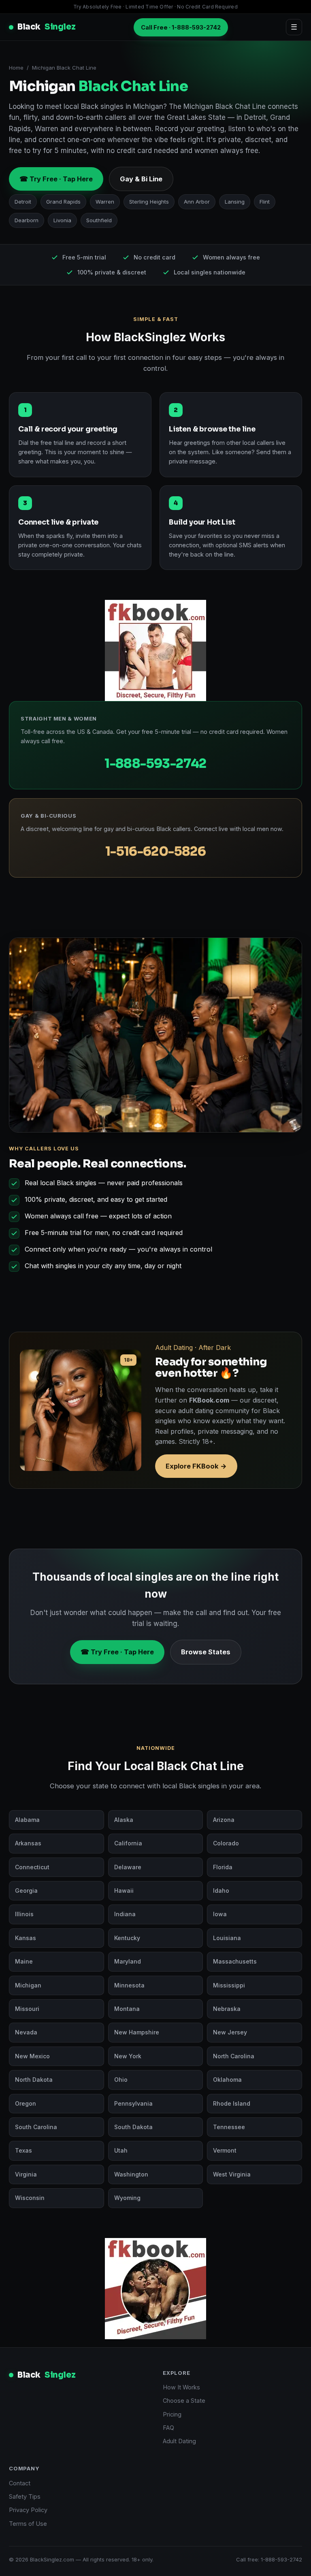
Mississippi (229, 1985)
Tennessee (229, 2127)
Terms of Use (28, 2524)
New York (128, 2056)
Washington (131, 2174)
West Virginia (232, 2174)
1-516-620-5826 (155, 851)
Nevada (26, 2032)
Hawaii (124, 1891)
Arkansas (28, 1843)
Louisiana (227, 1938)
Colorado (226, 1843)
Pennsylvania (133, 2103)
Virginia (26, 2174)
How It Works (181, 2387)
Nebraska (227, 2009)
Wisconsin (30, 2198)
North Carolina (234, 2056)
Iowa (220, 1914)
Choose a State (184, 2401)
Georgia (26, 1891)
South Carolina (36, 2127)
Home (16, 68)
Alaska (124, 1820)
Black (46, 27)
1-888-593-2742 (155, 764)
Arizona (224, 1820)
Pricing (172, 2414)
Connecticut (32, 1867)
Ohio (121, 2080)
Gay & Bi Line (141, 179)
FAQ (168, 2428)
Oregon (26, 2103)
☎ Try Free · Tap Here (56, 179)
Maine (24, 1961)
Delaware (128, 1867)
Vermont (225, 2150)
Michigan (28, 1985)
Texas (23, 2150)
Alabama (27, 1820)
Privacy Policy (28, 2510)
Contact (20, 2483)
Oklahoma (227, 2080)
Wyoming (127, 2198)
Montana (127, 2009)
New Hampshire (137, 2032)
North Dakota (34, 2080)
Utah (121, 2150)
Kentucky (127, 1938)
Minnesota (129, 1985)
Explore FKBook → (196, 1466)
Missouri (27, 2009)
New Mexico (32, 2056)
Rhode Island (232, 2103)
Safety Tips (25, 2496)
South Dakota (133, 2127)
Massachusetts (235, 1961)
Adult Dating (179, 2441)
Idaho (221, 1891)
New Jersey (230, 2032)
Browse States (206, 1652)
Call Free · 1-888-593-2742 (181, 27)
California (128, 1843)
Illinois (24, 1914)
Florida (223, 1867)
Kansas (26, 1938)
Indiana (125, 1914)
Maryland (128, 1961)
